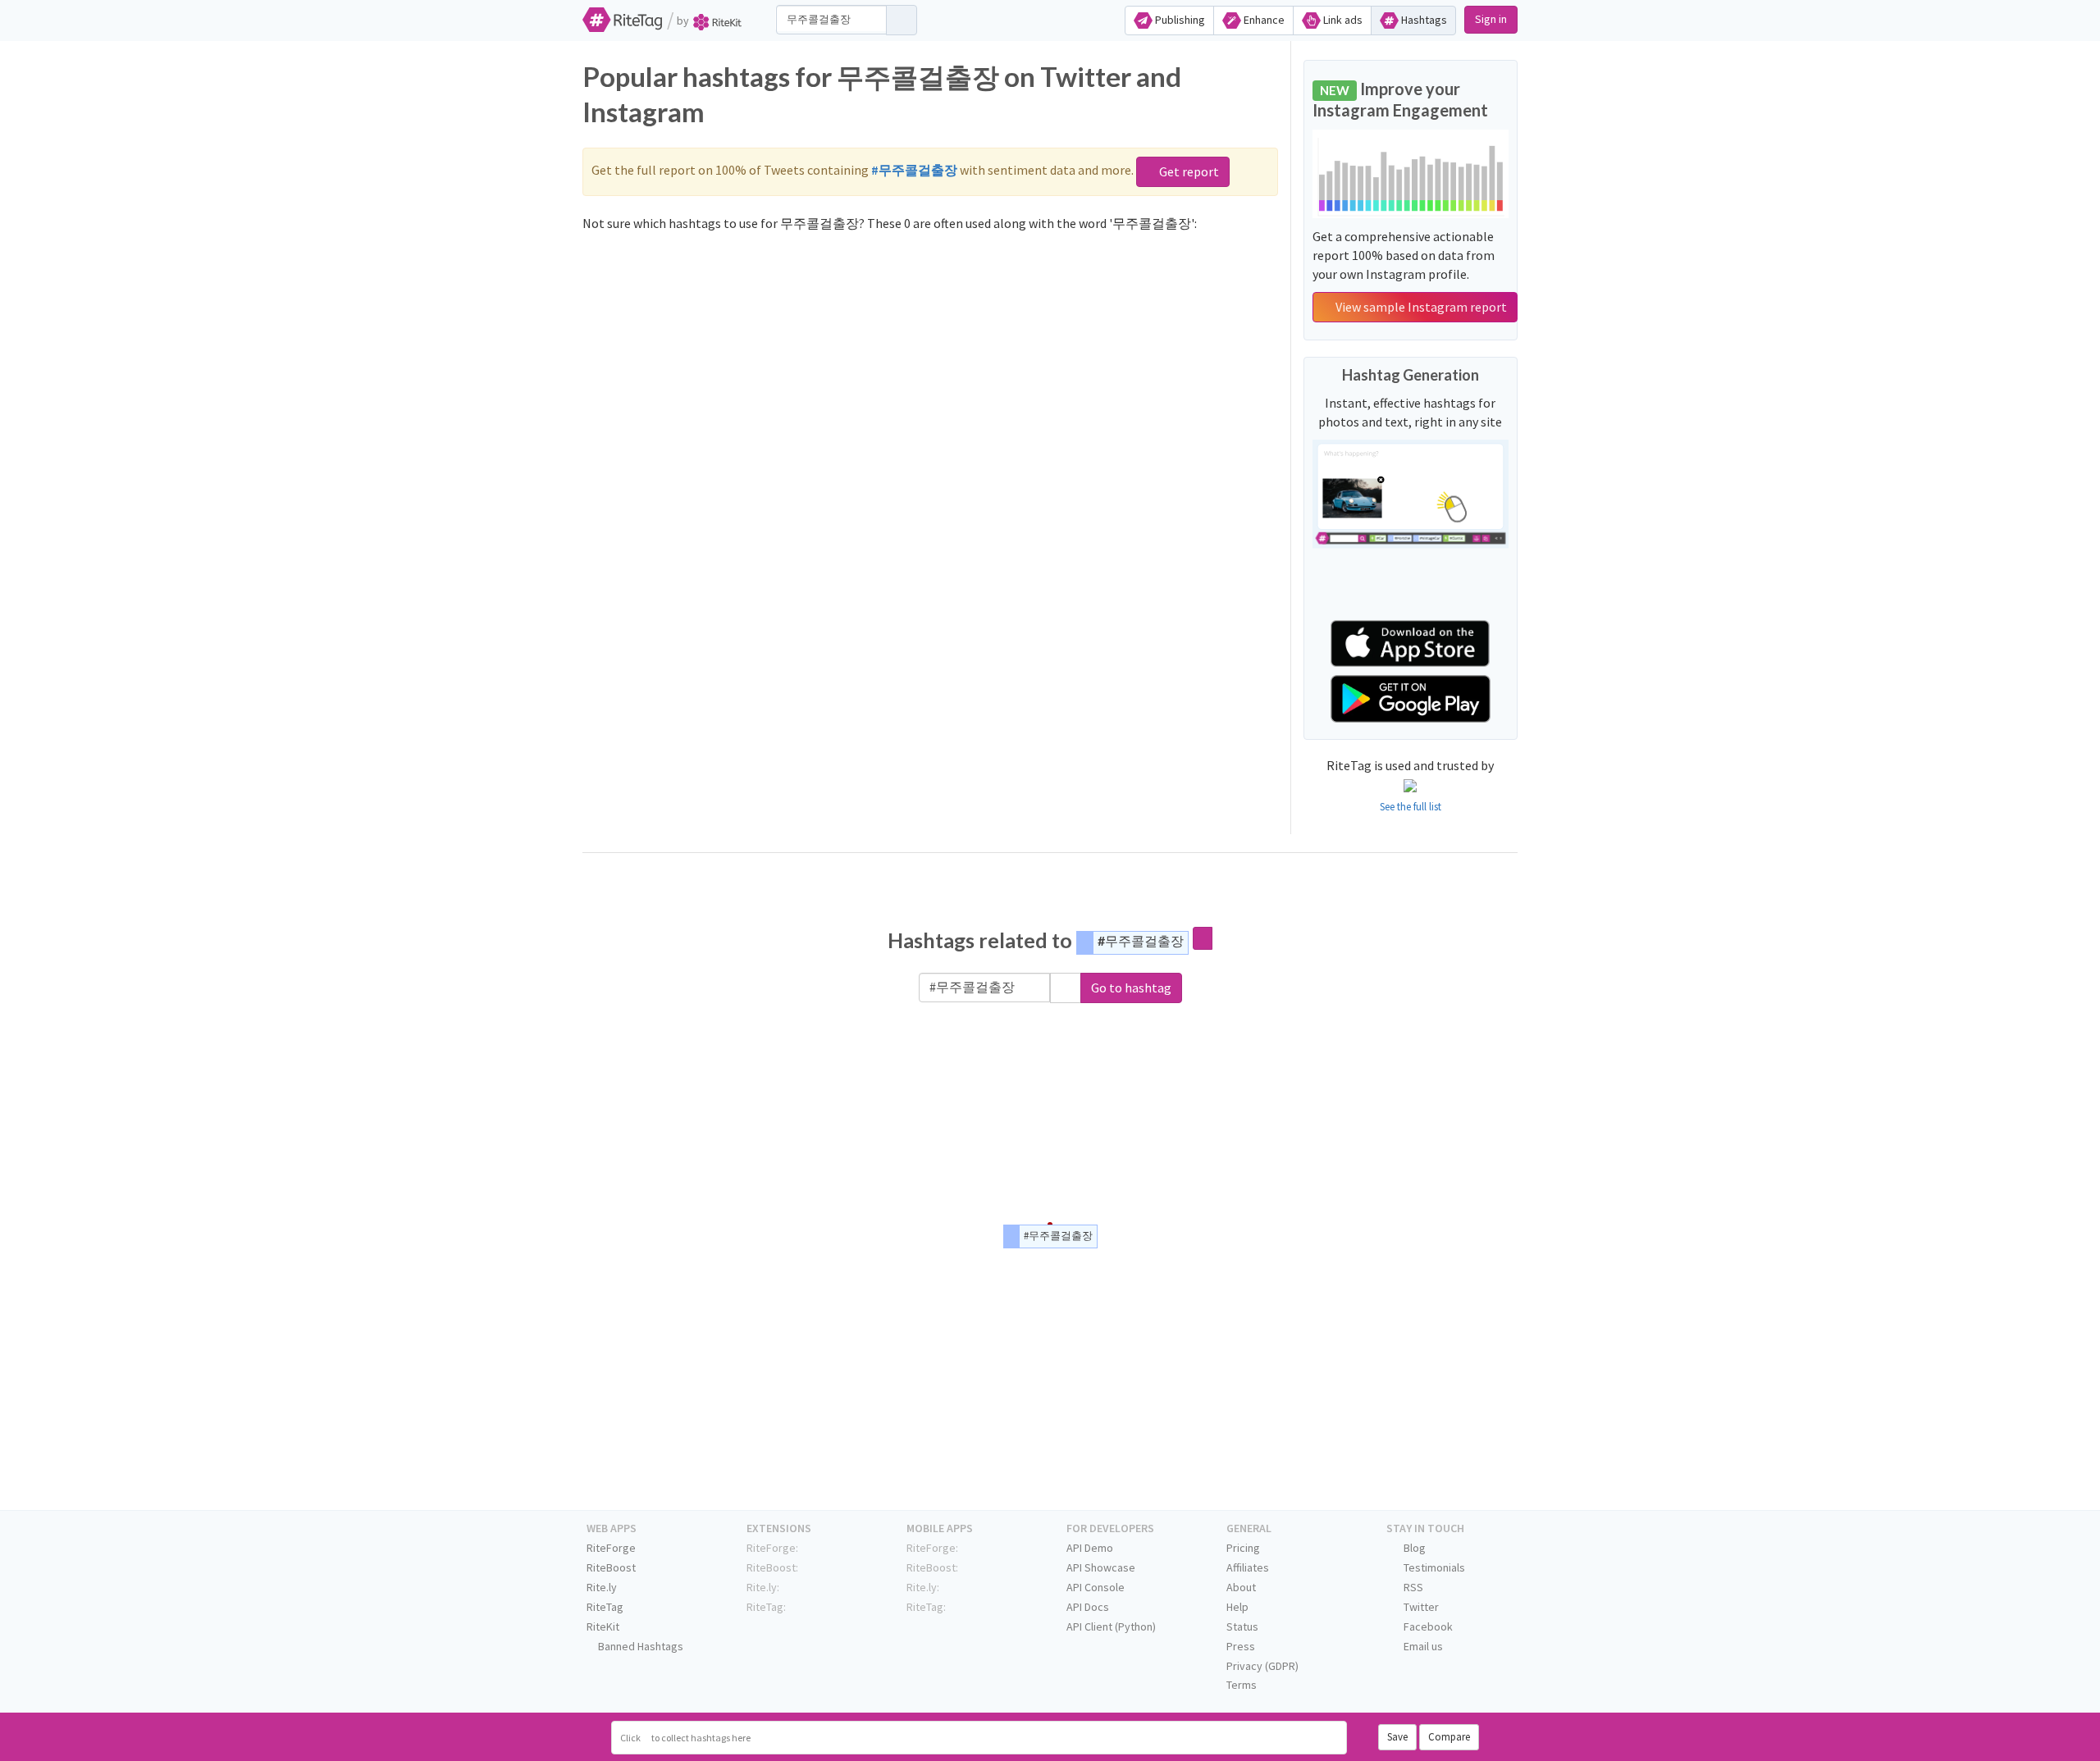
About (1241, 1587)
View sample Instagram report (1420, 307)
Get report (1188, 171)
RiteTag (605, 1607)
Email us (1422, 1646)
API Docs (1088, 1607)
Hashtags (1423, 20)
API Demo (1090, 1548)
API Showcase (1101, 1567)
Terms (1242, 1685)
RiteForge (611, 1548)
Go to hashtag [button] (1131, 988)
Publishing (1179, 20)
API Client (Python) (1111, 1626)
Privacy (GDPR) (1262, 1666)
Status (1242, 1626)
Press (1241, 1646)
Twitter (1420, 1607)
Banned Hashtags (639, 1646)
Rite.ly (602, 1587)
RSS (1412, 1587)
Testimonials (1433, 1567)
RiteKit (603, 1626)
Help (1237, 1607)
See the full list (1411, 807)
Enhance (1263, 20)
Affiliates (1248, 1567)
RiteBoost (611, 1567)
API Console (1096, 1587)
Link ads (1342, 20)
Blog (1413, 1548)
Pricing (1243, 1548)
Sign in (1491, 19)
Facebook (1427, 1626)
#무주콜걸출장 (1141, 940)
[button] (1066, 988)
